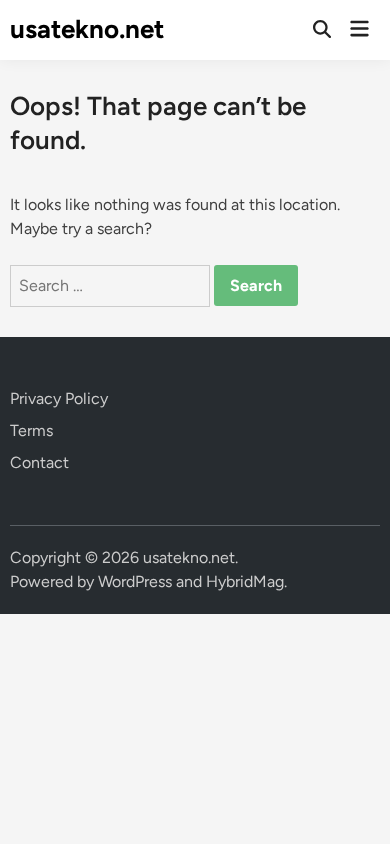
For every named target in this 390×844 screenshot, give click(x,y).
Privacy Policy (59, 398)
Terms (31, 430)
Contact (39, 462)
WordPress (135, 581)
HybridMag (245, 581)
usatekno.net (87, 29)
